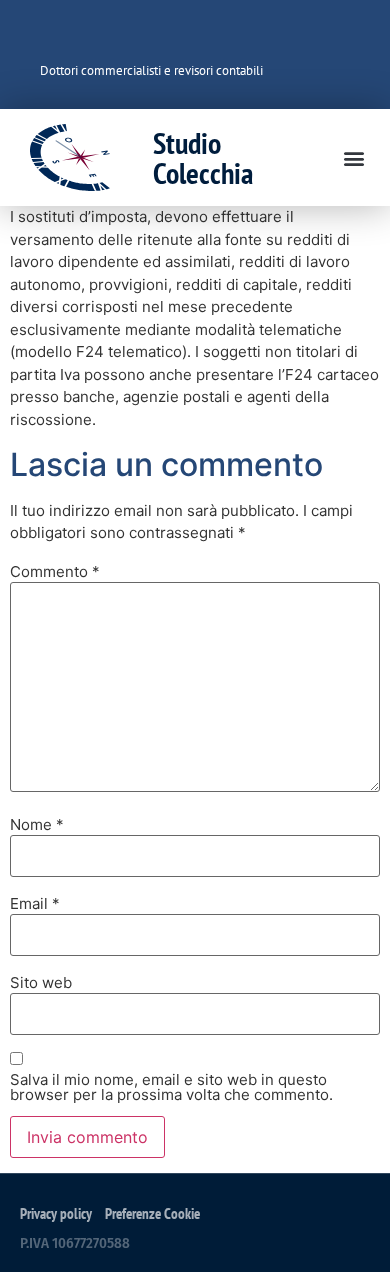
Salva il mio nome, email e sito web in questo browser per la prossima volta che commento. (171, 1087)
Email (35, 903)
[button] (353, 157)
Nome (37, 824)
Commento (55, 571)
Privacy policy (56, 1213)
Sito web (41, 982)
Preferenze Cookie (152, 1213)
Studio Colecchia (203, 157)
